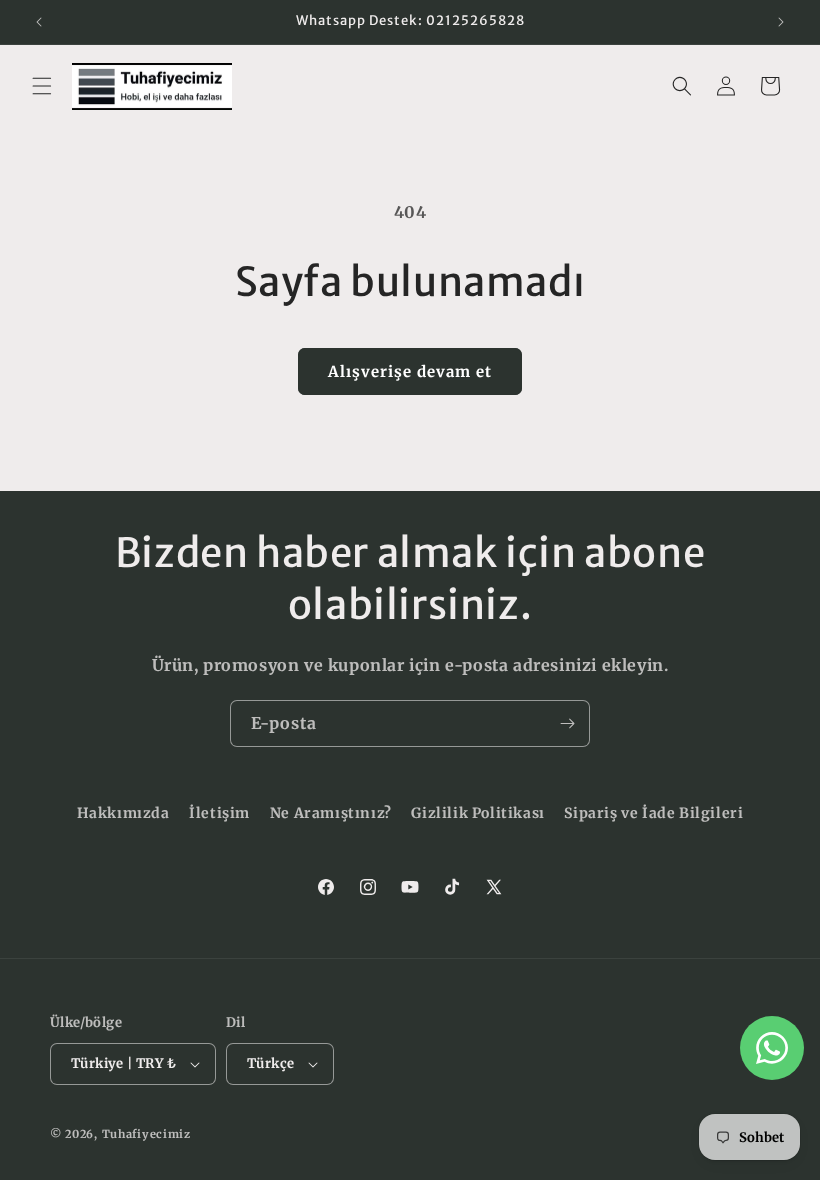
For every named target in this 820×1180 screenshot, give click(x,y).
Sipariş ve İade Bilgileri (653, 813)
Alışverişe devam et (410, 371)
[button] (42, 86)
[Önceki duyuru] (39, 22)
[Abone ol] (567, 723)
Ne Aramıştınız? (331, 813)
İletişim (219, 813)
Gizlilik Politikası (477, 813)
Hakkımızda (123, 813)
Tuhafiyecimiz (146, 1134)
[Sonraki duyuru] (781, 22)
